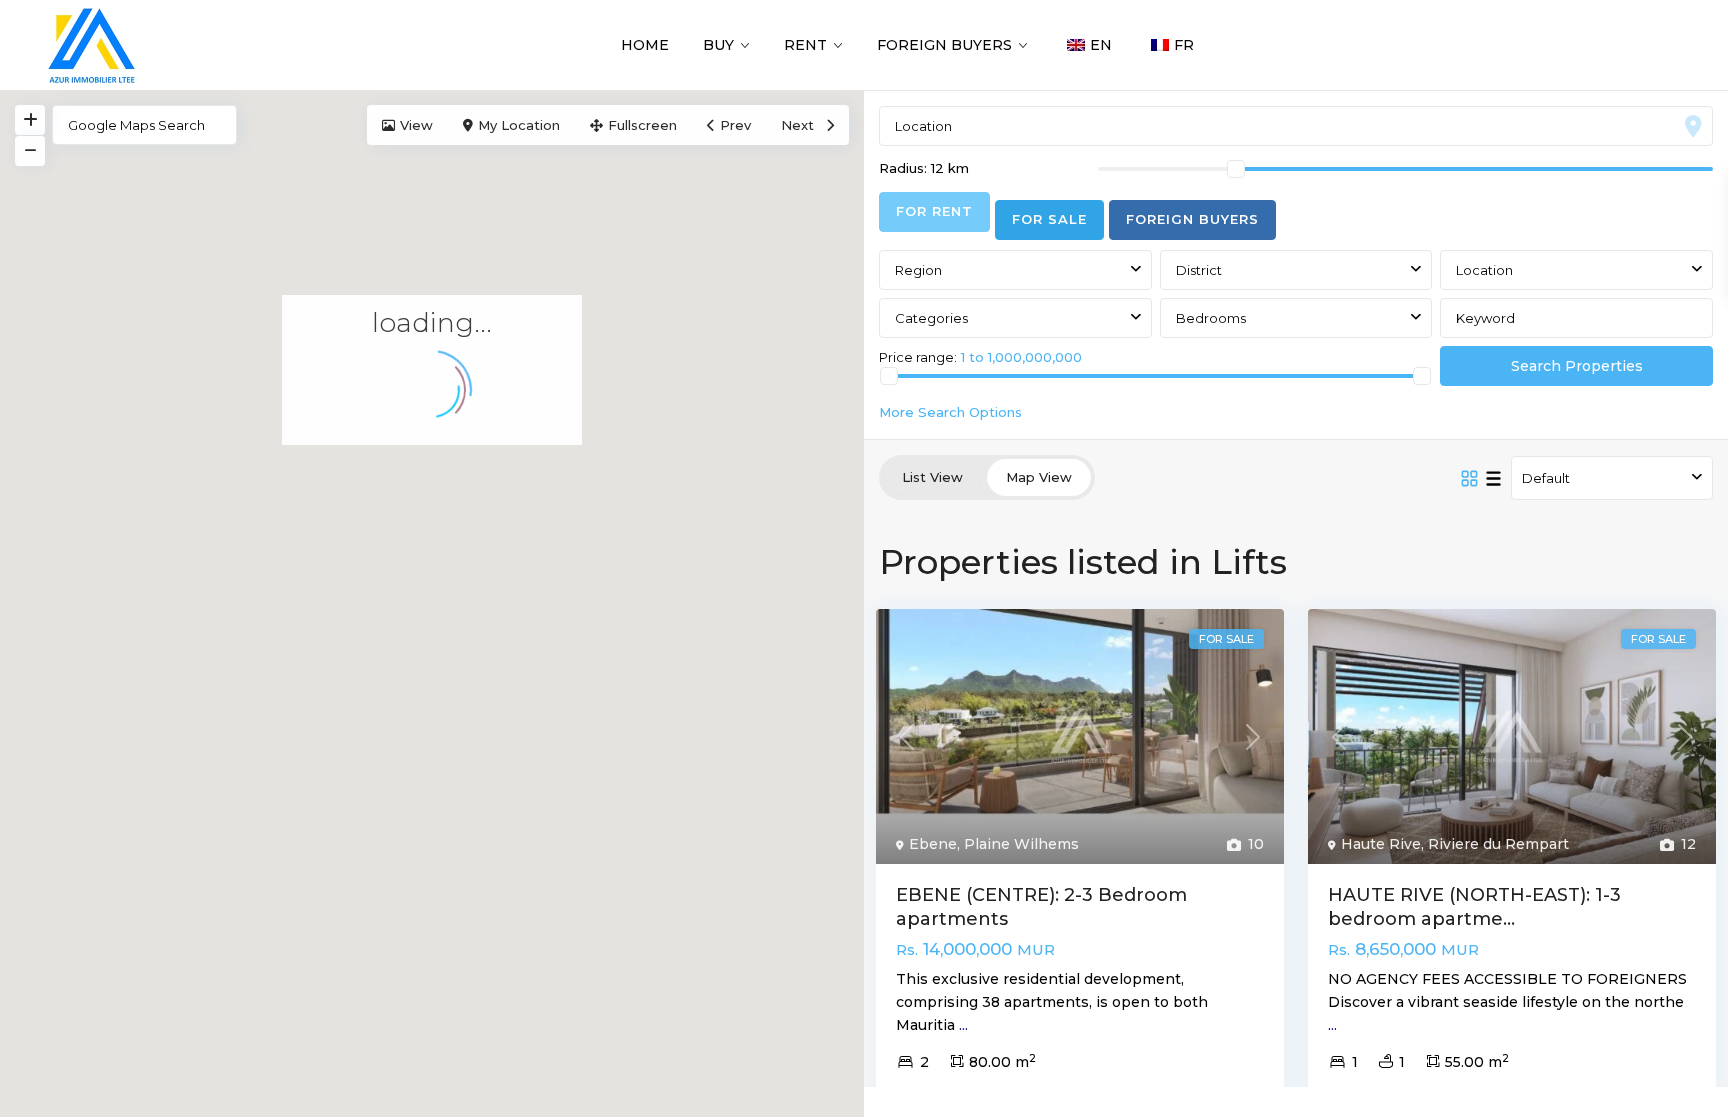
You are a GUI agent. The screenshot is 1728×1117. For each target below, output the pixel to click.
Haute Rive (1381, 844)
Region (918, 270)
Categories (931, 318)
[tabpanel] (1296, 333)
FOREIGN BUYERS (944, 45)
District (1199, 270)
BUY (718, 45)
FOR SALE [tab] (1049, 219)
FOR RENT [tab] (934, 211)
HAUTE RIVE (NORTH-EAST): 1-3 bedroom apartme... (1474, 906)
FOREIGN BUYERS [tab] (1192, 219)
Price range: (918, 356)
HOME (645, 45)
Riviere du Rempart (1498, 844)
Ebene (933, 844)
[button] (374, 676)
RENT (805, 45)
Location (1484, 270)
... (963, 1025)
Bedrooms (1211, 318)
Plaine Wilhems (1021, 844)
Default (1546, 478)
